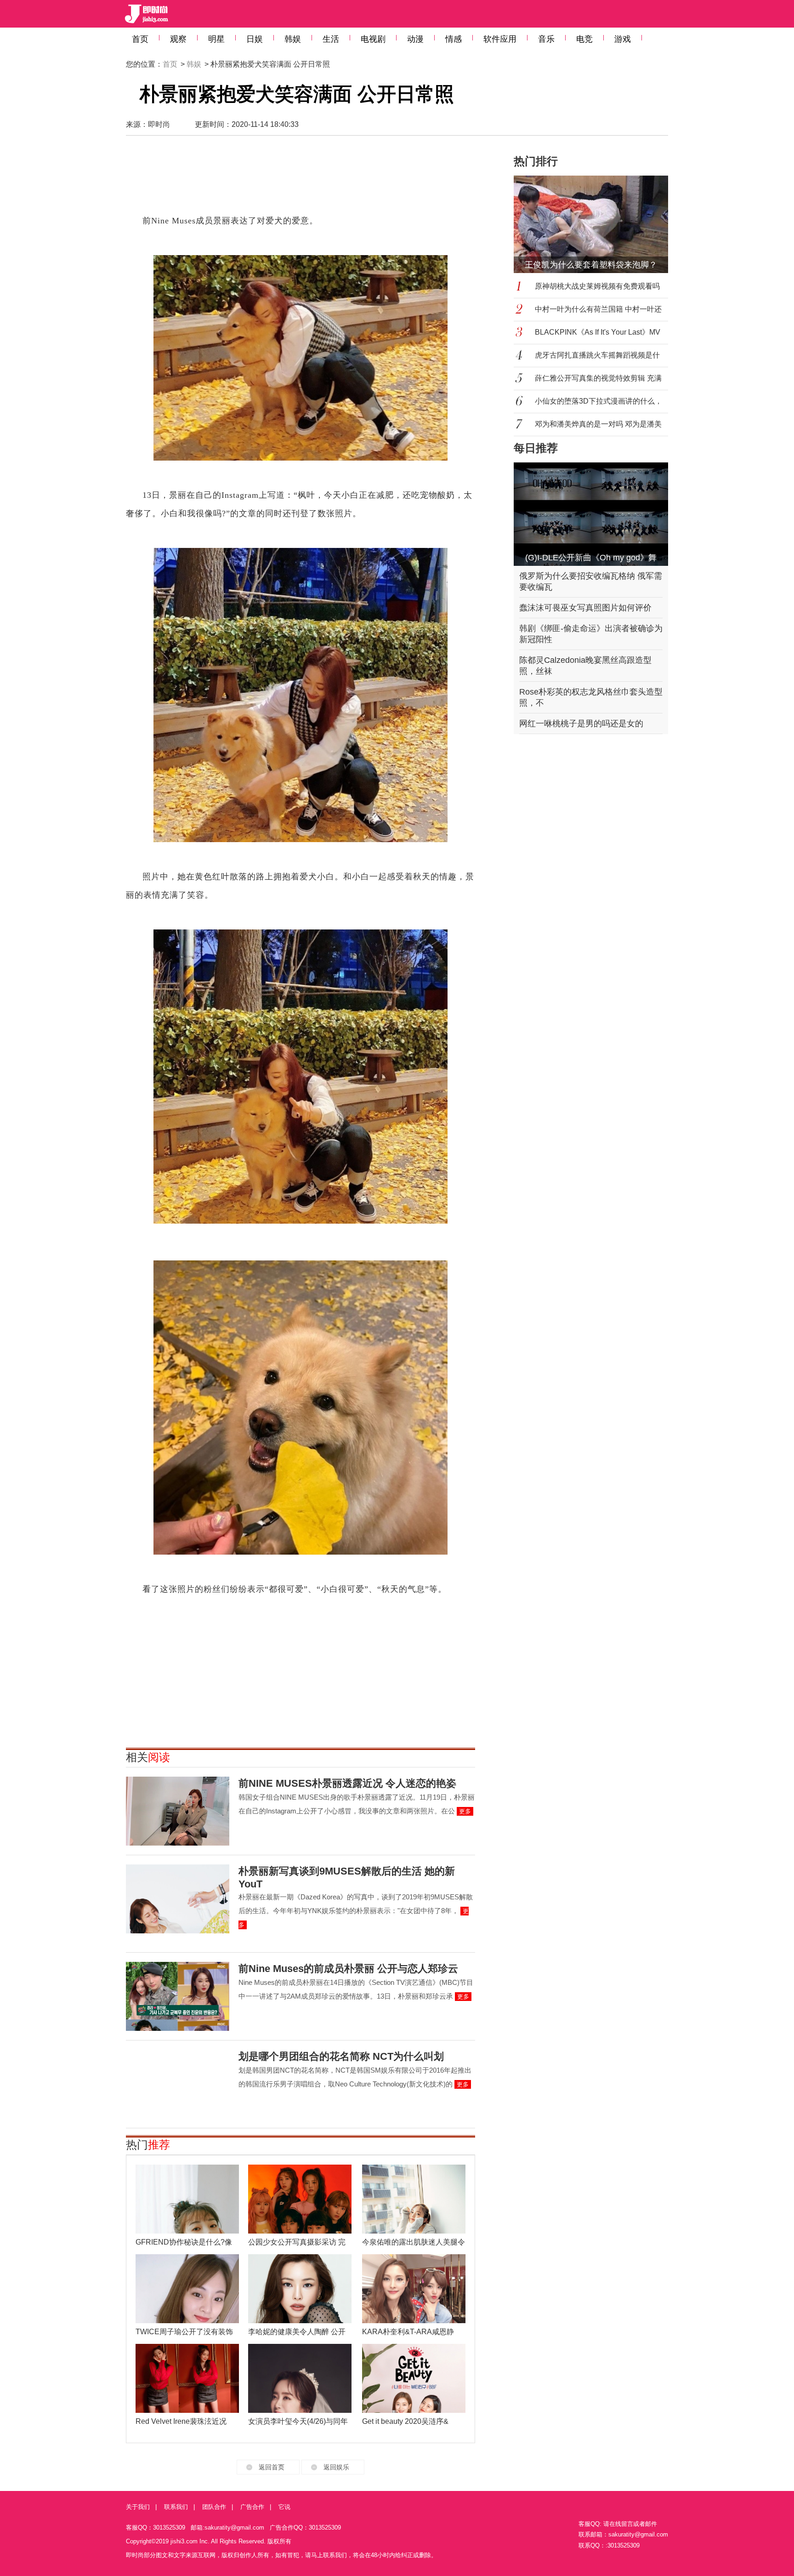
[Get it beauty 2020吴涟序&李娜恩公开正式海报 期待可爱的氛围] (414, 2378)
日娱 (255, 39)
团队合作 (214, 2507)
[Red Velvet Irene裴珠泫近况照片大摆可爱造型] (187, 2378)
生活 (331, 39)
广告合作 (252, 2507)
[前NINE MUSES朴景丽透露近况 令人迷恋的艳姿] (178, 1811)
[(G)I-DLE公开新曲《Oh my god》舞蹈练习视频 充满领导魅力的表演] (591, 514)
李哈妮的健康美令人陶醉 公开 (297, 2332)
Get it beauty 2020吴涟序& (405, 2421)
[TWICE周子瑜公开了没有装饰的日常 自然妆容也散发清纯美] (187, 2289)
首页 (140, 39)
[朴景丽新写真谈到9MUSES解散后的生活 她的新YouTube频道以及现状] (178, 1899)
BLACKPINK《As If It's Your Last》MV (598, 332)
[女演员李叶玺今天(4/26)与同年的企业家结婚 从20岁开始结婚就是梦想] (300, 2378)
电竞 (584, 39)
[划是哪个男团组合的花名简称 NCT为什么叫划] (178, 2084)
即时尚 (159, 124)
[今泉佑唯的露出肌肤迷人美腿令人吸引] (414, 2199)
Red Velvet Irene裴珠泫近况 (181, 2421)
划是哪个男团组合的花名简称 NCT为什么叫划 (341, 2056)
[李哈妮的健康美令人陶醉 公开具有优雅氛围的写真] (300, 2289)
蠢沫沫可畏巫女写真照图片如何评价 (585, 608)
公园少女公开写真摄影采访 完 (297, 2242)
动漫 (415, 39)
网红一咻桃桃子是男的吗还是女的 (581, 724)
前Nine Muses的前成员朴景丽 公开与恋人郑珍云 (348, 1969)
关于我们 (138, 2507)
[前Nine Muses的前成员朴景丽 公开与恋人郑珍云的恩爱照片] (178, 1996)
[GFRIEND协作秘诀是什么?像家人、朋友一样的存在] (187, 2199)
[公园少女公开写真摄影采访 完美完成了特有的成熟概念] (300, 2199)
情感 (454, 39)
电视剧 (373, 39)
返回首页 (272, 2467)
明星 (216, 39)
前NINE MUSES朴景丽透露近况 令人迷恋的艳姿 (347, 1783)
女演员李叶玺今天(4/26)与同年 (298, 2421)
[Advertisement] (301, 179)
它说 (284, 2507)
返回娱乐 (336, 2467)
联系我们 (176, 2507)
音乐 (546, 39)
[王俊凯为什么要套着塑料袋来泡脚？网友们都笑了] (596, 224)
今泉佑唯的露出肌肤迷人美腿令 (414, 2242)
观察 (178, 39)
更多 (465, 1811)
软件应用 (500, 39)
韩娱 (293, 39)
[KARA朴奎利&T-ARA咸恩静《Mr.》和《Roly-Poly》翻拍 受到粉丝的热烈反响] (414, 2289)
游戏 (623, 39)
